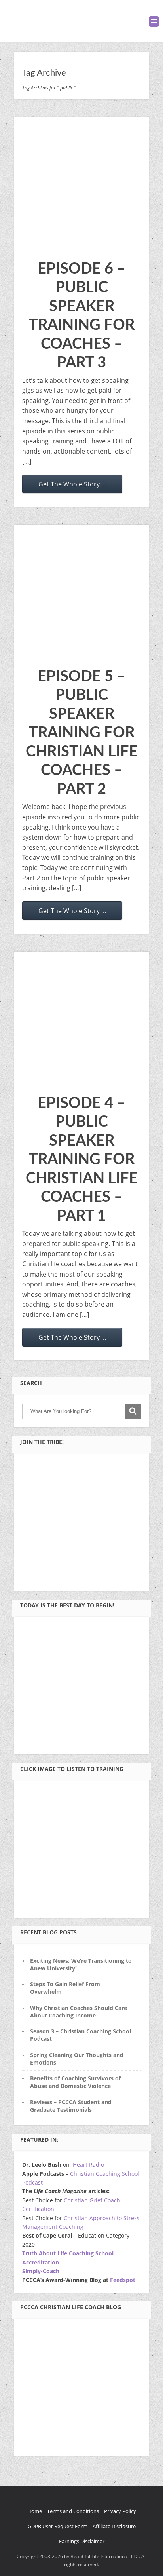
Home (35, 2511)
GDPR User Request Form (58, 2526)
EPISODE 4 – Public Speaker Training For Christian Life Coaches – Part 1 (82, 1160)
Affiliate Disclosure (114, 2526)
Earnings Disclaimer (82, 2541)
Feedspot (123, 2280)
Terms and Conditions (73, 2511)
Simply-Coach (41, 2271)
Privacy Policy (120, 2511)
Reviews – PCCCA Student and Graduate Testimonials (71, 2106)
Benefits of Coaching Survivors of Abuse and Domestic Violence (75, 2082)
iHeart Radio (88, 2165)
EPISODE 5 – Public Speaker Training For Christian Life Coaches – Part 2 (82, 733)
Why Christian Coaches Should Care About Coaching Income (79, 2012)
